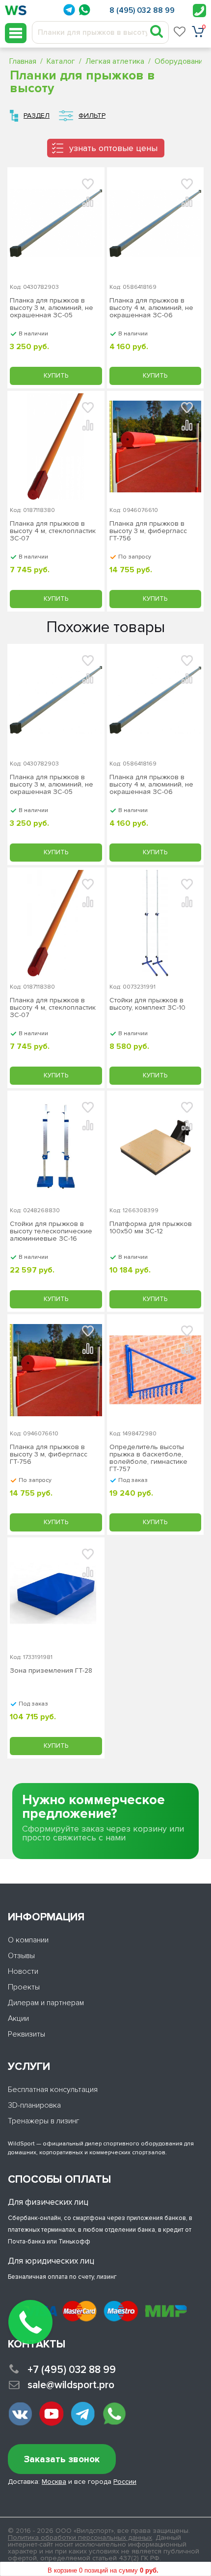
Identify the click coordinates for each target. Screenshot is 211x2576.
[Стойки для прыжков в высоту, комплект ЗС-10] (156, 923)
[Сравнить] (88, 678)
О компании (28, 1940)
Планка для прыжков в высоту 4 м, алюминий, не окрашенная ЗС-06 (151, 308)
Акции (18, 2018)
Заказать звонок (62, 2460)
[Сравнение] (88, 201)
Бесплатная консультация (53, 2090)
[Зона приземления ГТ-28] (56, 1593)
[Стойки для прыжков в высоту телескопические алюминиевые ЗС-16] (56, 1147)
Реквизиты (26, 2034)
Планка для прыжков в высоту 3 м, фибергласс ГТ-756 (148, 531)
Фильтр (92, 115)
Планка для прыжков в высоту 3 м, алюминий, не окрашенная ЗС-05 (52, 308)
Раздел (37, 115)
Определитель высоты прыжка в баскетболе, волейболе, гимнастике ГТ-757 (148, 1458)
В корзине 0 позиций (103, 2570)
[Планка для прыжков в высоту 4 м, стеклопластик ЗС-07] (56, 447)
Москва (54, 2482)
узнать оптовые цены (113, 148)
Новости (23, 1971)
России (125, 2482)
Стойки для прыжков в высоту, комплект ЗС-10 (147, 1004)
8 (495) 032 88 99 (142, 10)
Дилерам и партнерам (46, 2003)
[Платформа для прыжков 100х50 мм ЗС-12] (156, 1147)
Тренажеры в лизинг (44, 2121)
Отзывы (21, 1956)
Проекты (24, 1987)
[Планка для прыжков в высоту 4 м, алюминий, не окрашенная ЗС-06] (156, 223)
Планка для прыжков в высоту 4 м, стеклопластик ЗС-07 (53, 531)
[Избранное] (180, 31)
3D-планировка (34, 2105)
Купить (56, 376)
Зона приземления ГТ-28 (51, 1671)
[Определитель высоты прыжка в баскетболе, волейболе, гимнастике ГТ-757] (156, 1370)
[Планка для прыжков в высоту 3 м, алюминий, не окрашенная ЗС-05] (56, 223)
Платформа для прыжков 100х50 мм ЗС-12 (151, 1228)
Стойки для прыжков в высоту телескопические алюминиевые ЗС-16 (51, 1231)
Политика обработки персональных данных (80, 2538)
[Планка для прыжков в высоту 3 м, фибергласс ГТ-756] (156, 447)
